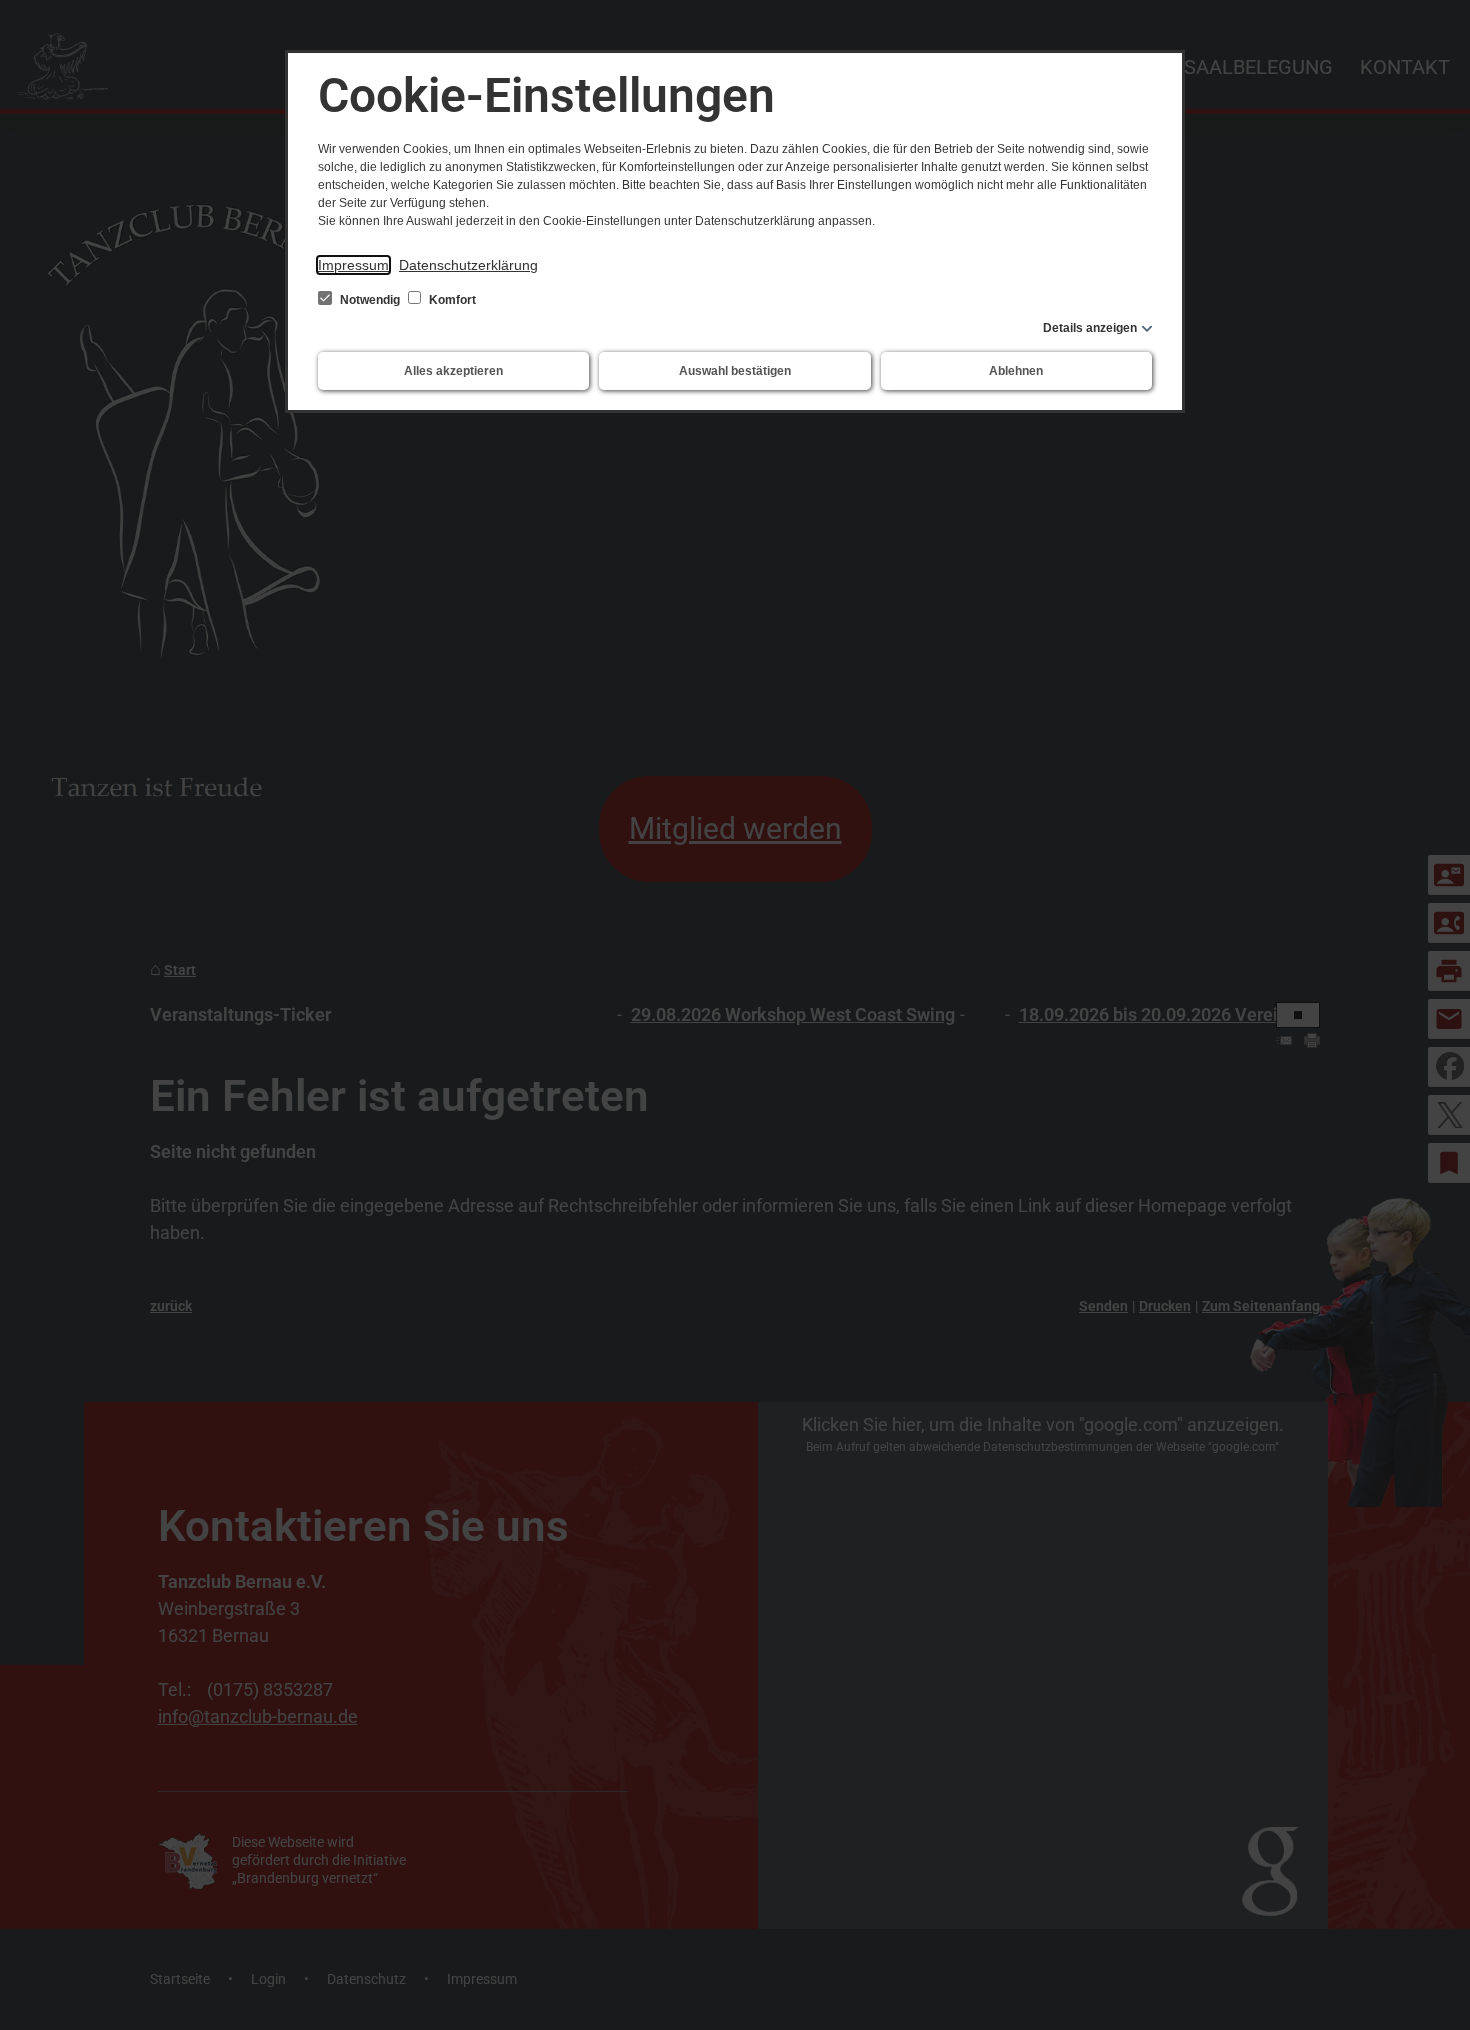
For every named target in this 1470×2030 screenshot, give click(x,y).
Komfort (451, 300)
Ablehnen (1016, 371)
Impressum (353, 265)
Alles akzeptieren (453, 371)
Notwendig (370, 300)
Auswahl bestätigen (735, 371)
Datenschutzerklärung (468, 265)
